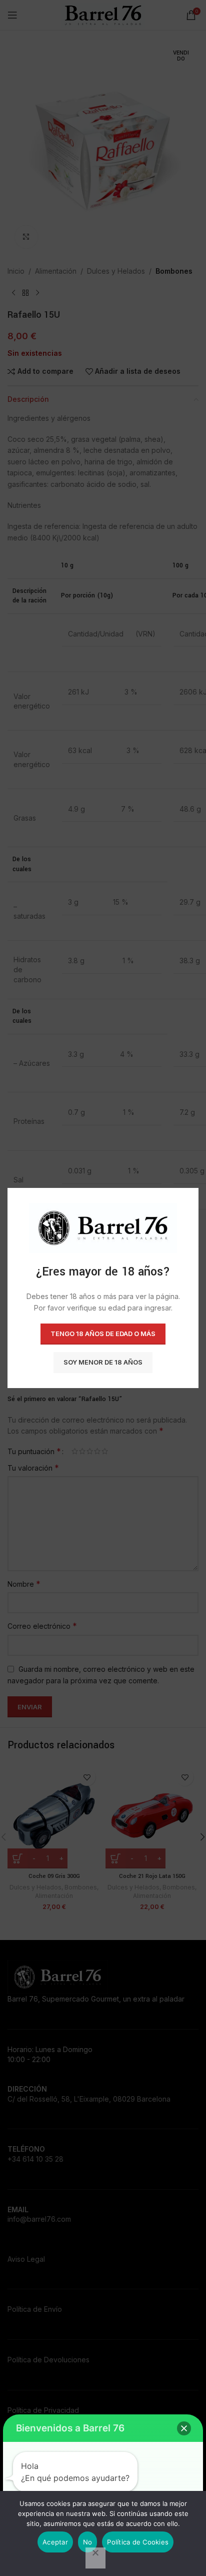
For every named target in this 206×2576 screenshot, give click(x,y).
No (88, 2542)
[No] (95, 2558)
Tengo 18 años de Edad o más (103, 1334)
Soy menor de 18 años (103, 1362)
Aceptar (55, 2542)
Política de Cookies (138, 2542)
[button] (184, 2428)
